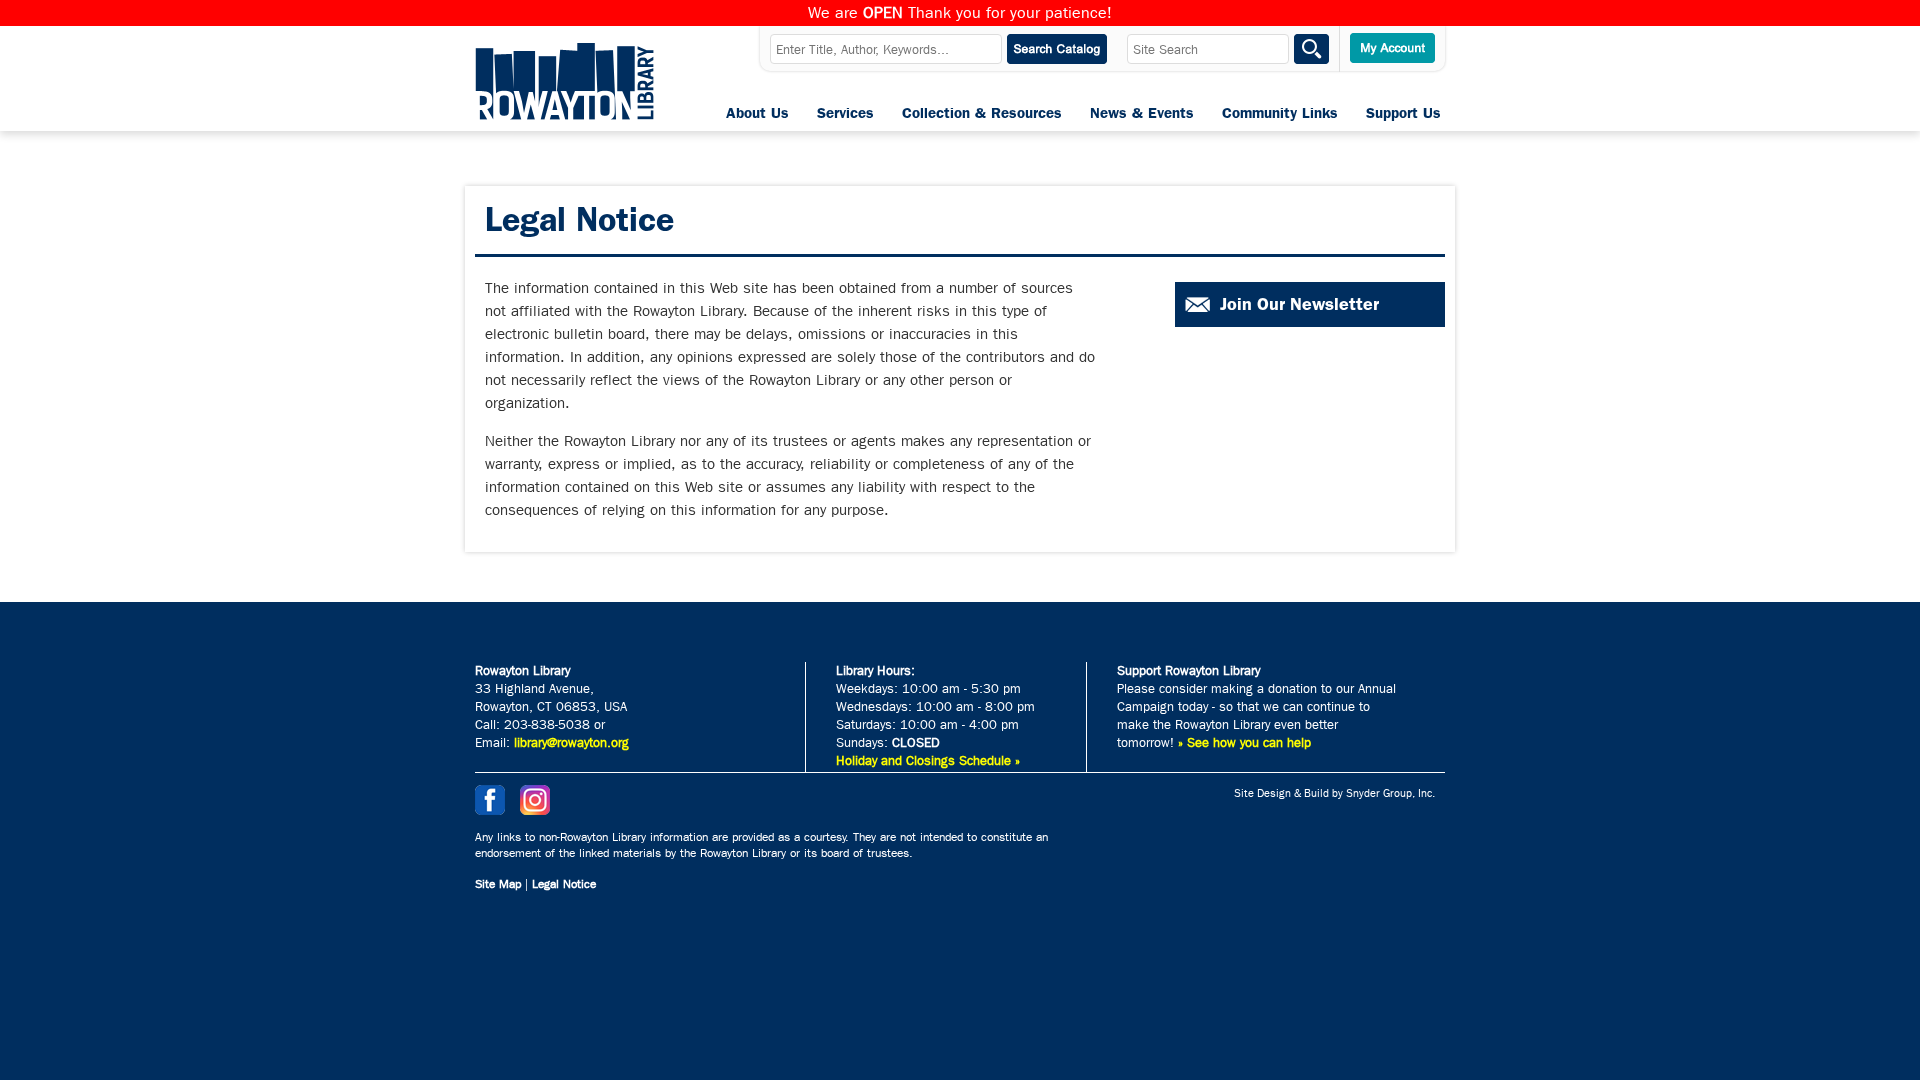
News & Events (1142, 113)
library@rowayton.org (571, 742)
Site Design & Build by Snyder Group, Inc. (1334, 793)
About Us (757, 113)
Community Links (1280, 113)
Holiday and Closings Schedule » (928, 760)
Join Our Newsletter (1299, 304)
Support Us (1403, 113)
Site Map (498, 884)
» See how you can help (1244, 742)
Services (845, 113)
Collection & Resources (982, 113)
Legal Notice (564, 884)
